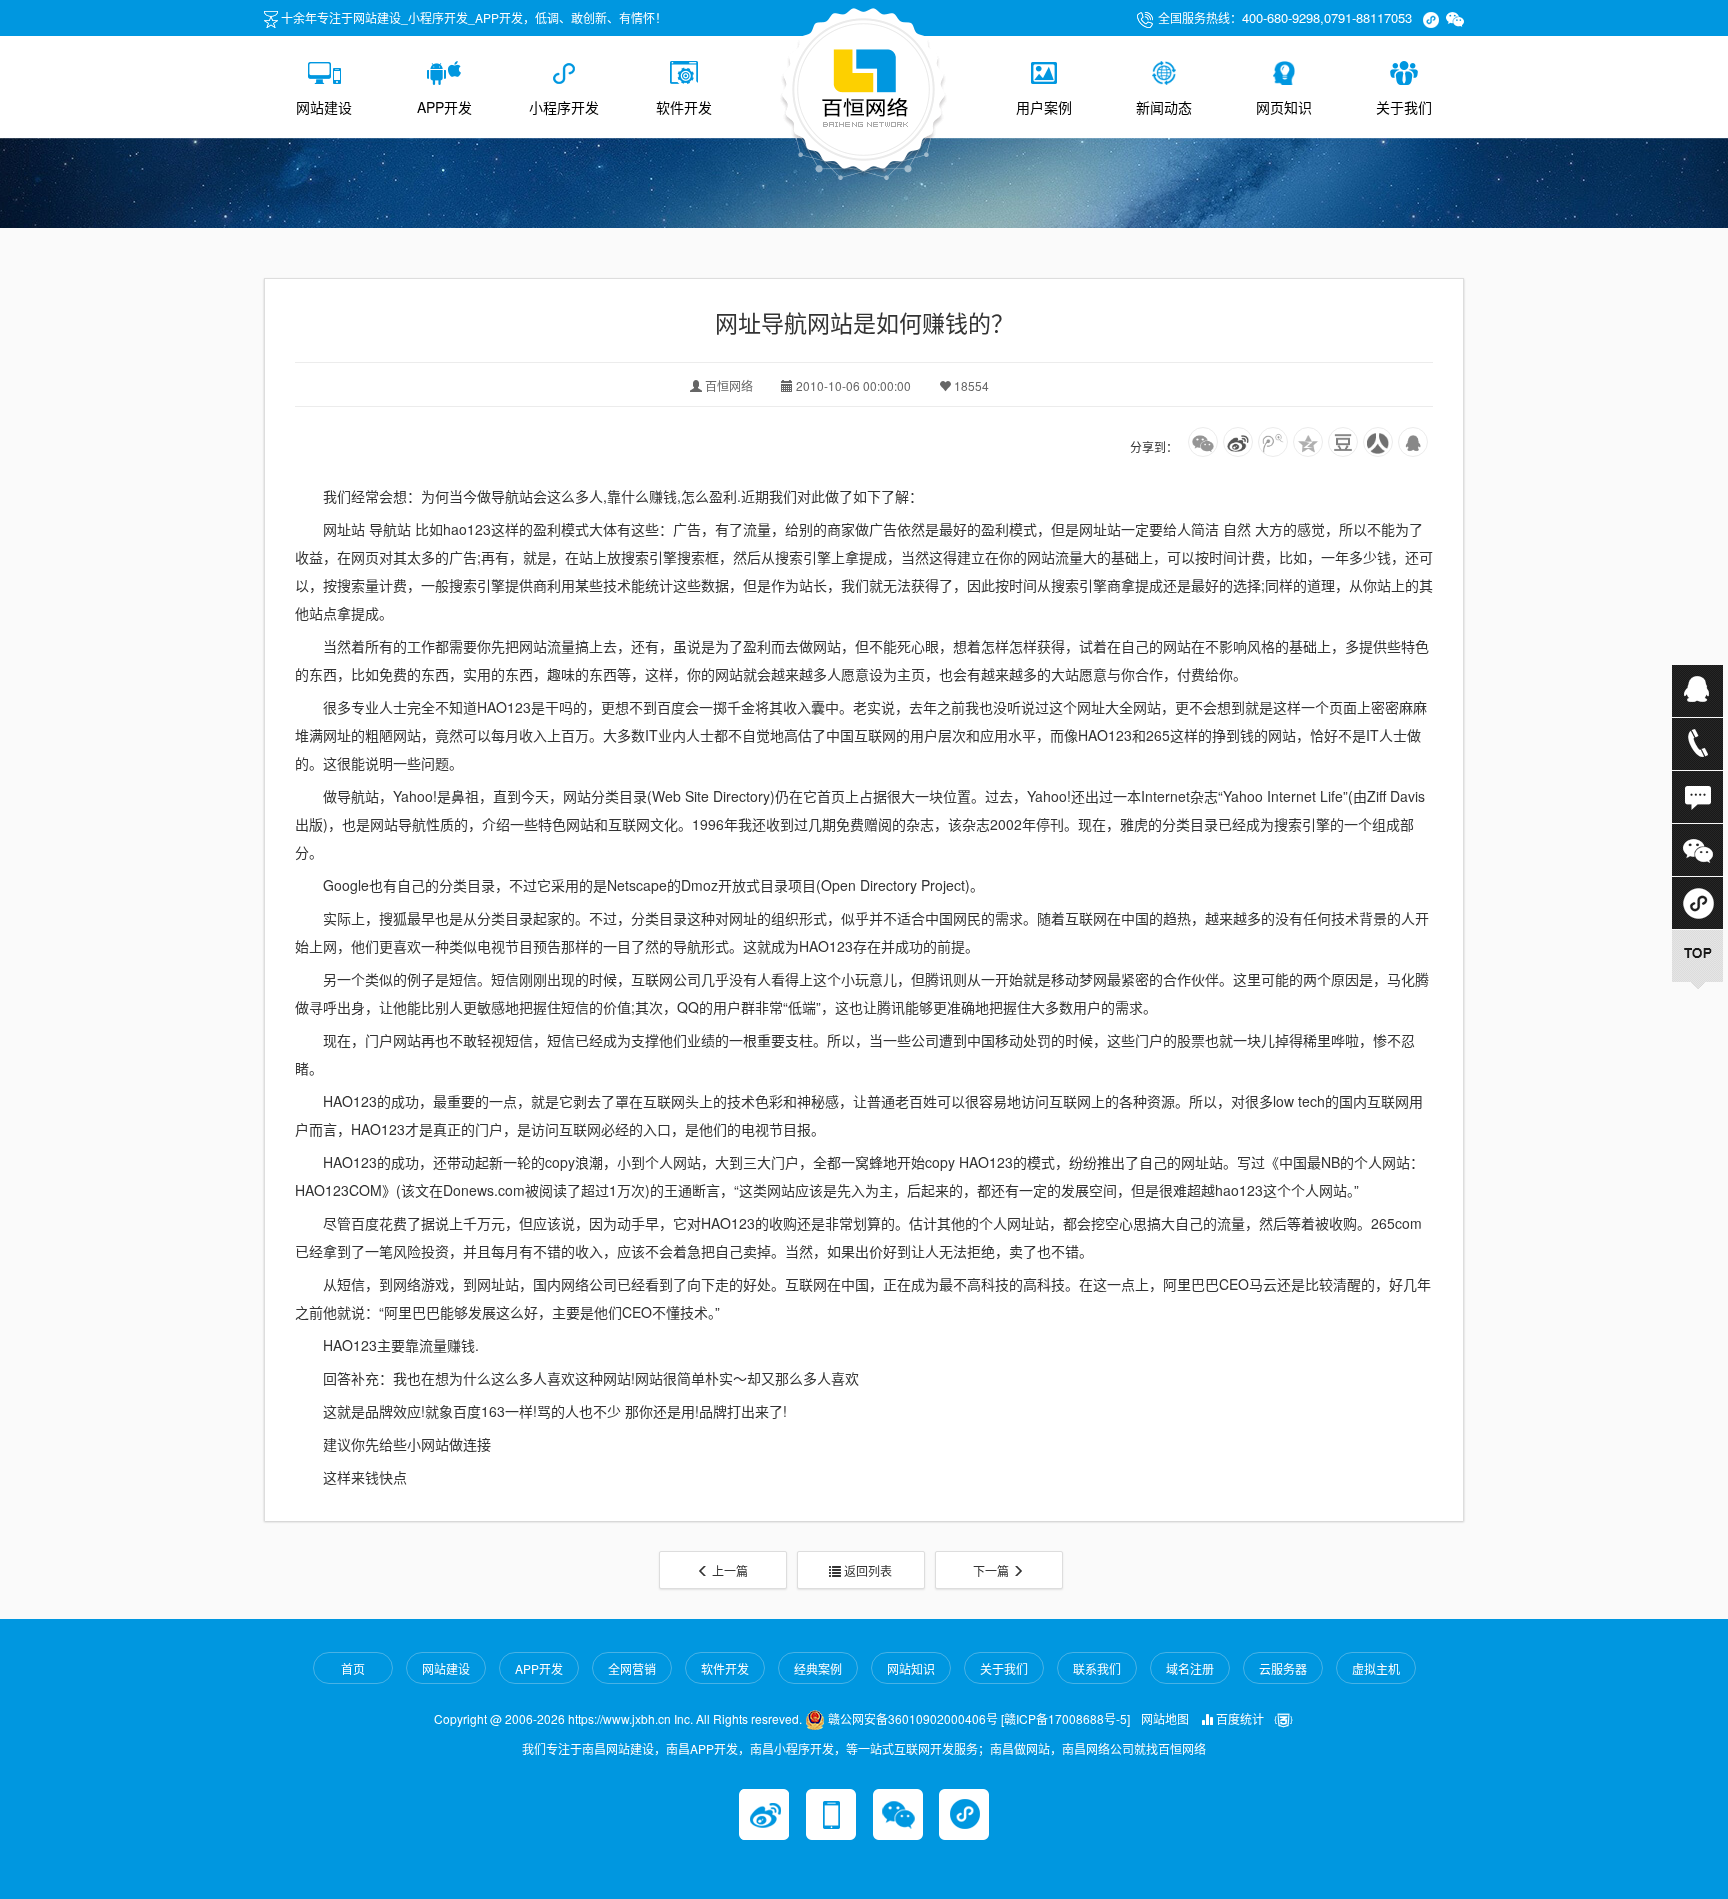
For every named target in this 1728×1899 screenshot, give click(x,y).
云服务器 (1283, 1668)
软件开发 (684, 107)
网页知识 (1284, 107)
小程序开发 (564, 107)
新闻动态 (1164, 107)
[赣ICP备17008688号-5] (1065, 1718)
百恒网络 (1182, 1748)
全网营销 (632, 1668)
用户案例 (1044, 107)
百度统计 (1238, 1718)
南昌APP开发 (702, 1748)
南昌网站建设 (618, 1748)
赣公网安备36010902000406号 (911, 1718)
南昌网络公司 (1098, 1748)
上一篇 (728, 1570)
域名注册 (1190, 1668)
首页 (353, 1668)
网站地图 (1165, 1718)
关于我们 (1404, 107)
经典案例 (818, 1668)
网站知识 (911, 1668)
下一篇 (992, 1570)
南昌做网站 (1020, 1748)
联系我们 (1097, 1668)
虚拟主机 (1376, 1668)
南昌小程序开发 (792, 1748)
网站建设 (324, 107)
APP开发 (444, 107)
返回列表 (866, 1570)
